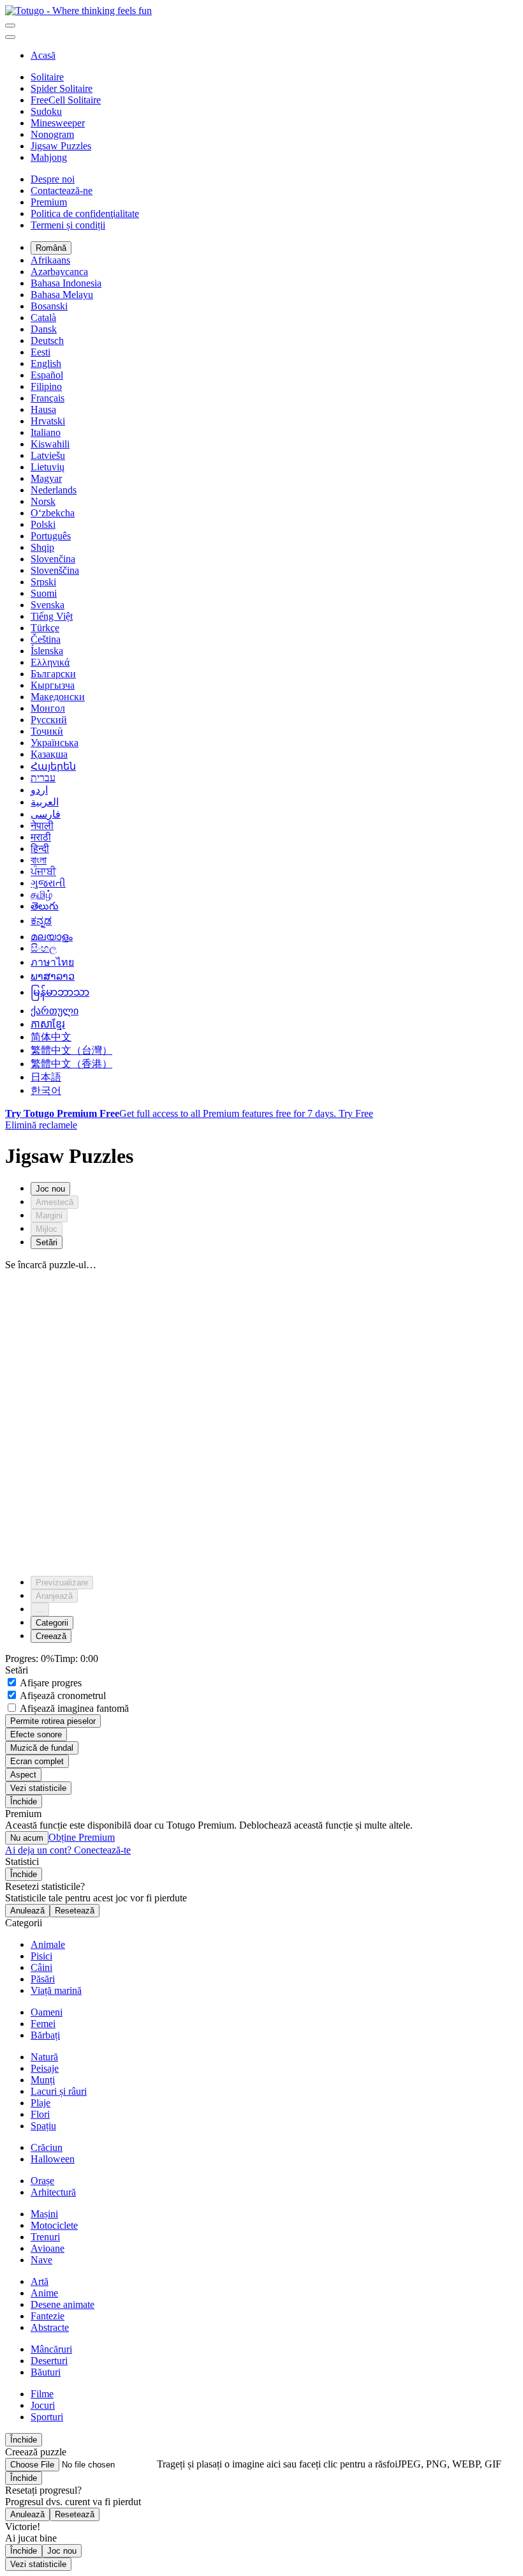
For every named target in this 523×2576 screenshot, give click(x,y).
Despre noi (53, 179)
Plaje (41, 2103)
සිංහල (44, 948)
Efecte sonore (36, 1734)
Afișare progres (50, 1683)
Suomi (44, 593)
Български (53, 674)
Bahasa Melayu (62, 295)
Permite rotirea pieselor (53, 1721)
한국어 (46, 1090)
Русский (49, 720)
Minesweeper (58, 123)
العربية (45, 802)
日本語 (46, 1077)
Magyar (46, 478)
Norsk (43, 501)
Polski (43, 524)
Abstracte (50, 2327)
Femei (43, 2024)
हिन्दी (40, 849)
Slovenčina (53, 559)
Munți (43, 2080)
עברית (43, 778)
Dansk (44, 329)
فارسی (46, 814)
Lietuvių (48, 467)
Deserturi (49, 2361)
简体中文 (51, 1037)
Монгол (48, 708)
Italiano (46, 432)
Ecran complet (37, 1761)
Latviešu (48, 455)
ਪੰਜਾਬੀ (43, 872)
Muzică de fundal (42, 1748)
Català (43, 318)
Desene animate (63, 2304)
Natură (44, 2057)
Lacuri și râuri (59, 2091)
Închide (24, 1801)
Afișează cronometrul (62, 1696)
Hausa (43, 409)
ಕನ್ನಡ (41, 921)
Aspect (23, 1775)
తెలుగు (45, 906)
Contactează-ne (62, 191)
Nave (41, 2260)
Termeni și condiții (68, 225)
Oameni (47, 2012)
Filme (42, 2394)
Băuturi (46, 2372)
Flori (40, 2114)
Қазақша (49, 754)
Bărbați (45, 2035)
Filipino (46, 386)
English (46, 363)
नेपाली (42, 826)
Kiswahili (50, 444)
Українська (55, 743)
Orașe (42, 2181)
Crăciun (47, 2147)
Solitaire (47, 77)
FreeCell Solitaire (66, 100)
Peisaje (45, 2068)
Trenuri (45, 2237)
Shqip (42, 547)
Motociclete (54, 2225)
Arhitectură (53, 2192)
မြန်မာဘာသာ (60, 992)
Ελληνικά (50, 662)
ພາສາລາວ (53, 976)
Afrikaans (50, 260)
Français (48, 398)
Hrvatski (48, 421)
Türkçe (45, 628)
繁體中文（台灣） (71, 1050)
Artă (40, 2281)
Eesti (41, 352)
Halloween (53, 2159)
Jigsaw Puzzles (61, 146)
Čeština (46, 639)
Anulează (27, 1911)
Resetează (75, 1911)
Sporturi (47, 2417)
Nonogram (52, 134)
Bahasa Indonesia (66, 283)
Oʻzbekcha (53, 513)
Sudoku (46, 111)
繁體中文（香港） (71, 1064)
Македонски (58, 697)
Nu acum (27, 1838)
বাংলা (39, 860)
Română (51, 248)
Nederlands (54, 490)
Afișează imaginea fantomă (73, 1708)
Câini (41, 1967)
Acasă (43, 55)
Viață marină (56, 1990)
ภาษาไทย (52, 962)
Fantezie (48, 2316)
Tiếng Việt (52, 616)
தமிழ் (41, 895)
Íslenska (47, 651)
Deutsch (47, 341)
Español (47, 375)
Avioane (48, 2248)
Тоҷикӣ (47, 731)
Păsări (43, 1979)
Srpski (43, 582)
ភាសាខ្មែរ (48, 1024)
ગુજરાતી (48, 883)
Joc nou (62, 2551)
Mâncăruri (51, 2349)
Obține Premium (82, 1837)
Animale (48, 1944)
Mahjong (49, 157)
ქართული (55, 1011)
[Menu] (10, 26)
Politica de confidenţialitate (85, 213)
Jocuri (43, 2405)
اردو (39, 790)
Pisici (41, 1956)
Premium (49, 202)
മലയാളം (52, 937)
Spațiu (43, 2126)
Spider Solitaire (62, 88)
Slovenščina (55, 570)
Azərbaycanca (59, 272)
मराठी (41, 837)
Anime (44, 2293)
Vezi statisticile (38, 1788)
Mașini (44, 2214)
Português (51, 536)
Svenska (48, 605)
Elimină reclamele (41, 1125)
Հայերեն (53, 766)
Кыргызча (53, 685)
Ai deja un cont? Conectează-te (68, 1850)
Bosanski (49, 306)
